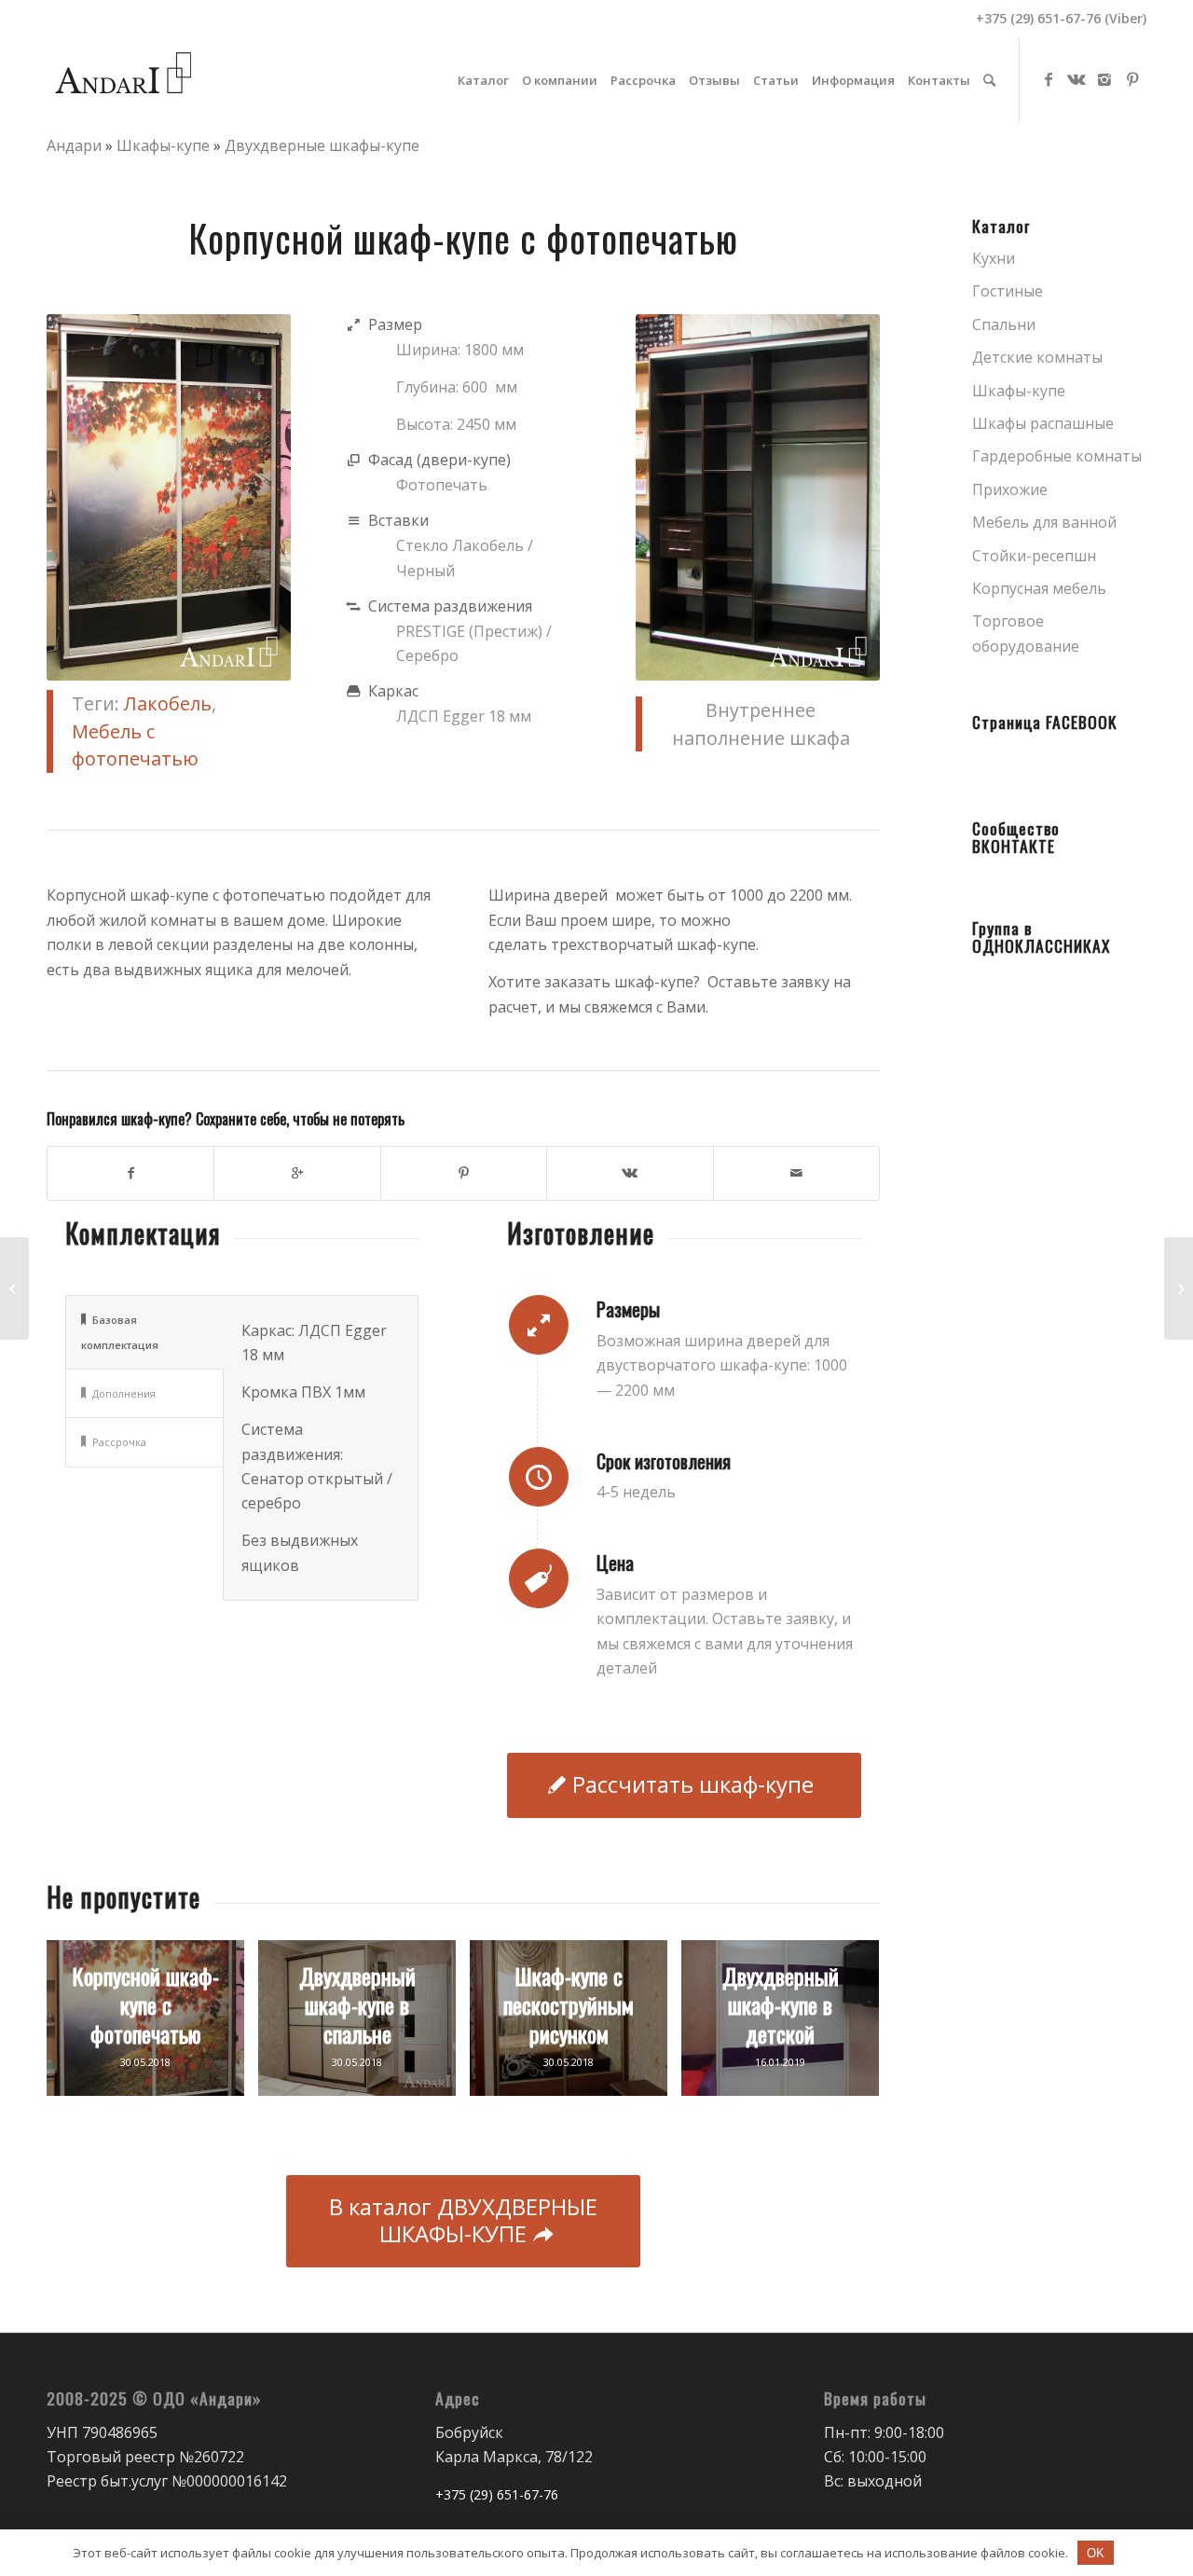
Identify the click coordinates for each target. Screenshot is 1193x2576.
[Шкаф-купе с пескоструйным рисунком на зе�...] (14, 1288)
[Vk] (1076, 79)
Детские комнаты (1037, 357)
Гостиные (1008, 291)
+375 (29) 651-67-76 (499, 2494)
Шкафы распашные (1043, 423)
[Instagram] (1104, 79)
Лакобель (168, 703)
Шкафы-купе (163, 145)
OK (1096, 2553)
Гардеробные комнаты (1057, 456)
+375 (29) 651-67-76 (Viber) (1061, 18)
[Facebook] (1049, 79)
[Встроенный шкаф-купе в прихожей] (1179, 1288)
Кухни (994, 258)
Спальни (1004, 324)
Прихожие (1010, 489)
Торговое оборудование (1026, 633)
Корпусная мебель (1039, 588)
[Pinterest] (1132, 79)
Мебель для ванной (1044, 522)
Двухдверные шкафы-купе (322, 145)
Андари (74, 145)
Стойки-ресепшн (1034, 556)
